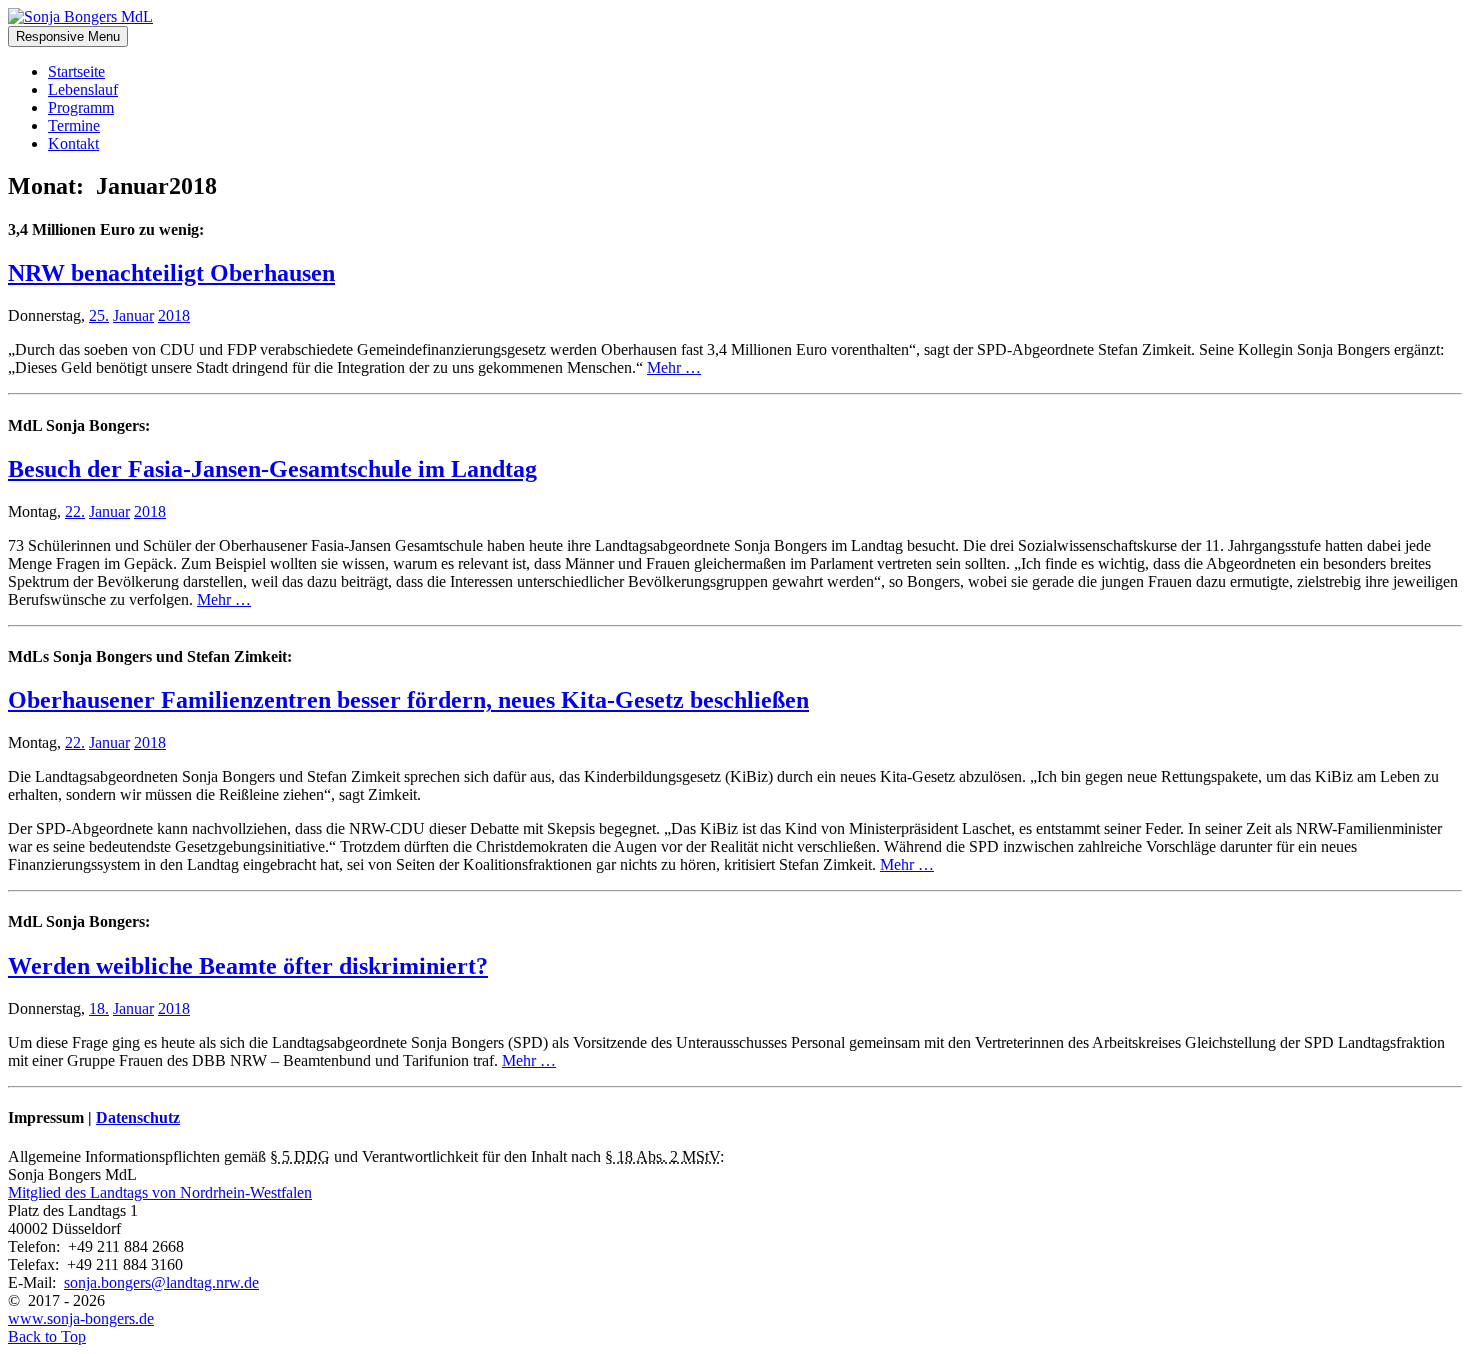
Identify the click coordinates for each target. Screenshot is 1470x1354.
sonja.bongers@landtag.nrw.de (161, 1282)
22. (75, 511)
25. (99, 315)
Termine (74, 125)
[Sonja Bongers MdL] (80, 16)
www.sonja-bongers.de (81, 1318)
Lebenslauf (83, 89)
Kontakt (73, 143)
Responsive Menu (68, 36)
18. (99, 1008)
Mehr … (674, 367)
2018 (174, 315)
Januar (133, 315)
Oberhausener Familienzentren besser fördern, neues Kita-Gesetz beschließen (408, 700)
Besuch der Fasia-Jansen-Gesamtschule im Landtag (272, 469)
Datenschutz (138, 1117)
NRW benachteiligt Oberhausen (171, 273)
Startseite (76, 71)
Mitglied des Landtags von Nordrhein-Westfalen (160, 1192)
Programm (81, 107)
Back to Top (47, 1336)
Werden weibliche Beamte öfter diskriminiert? (248, 966)
